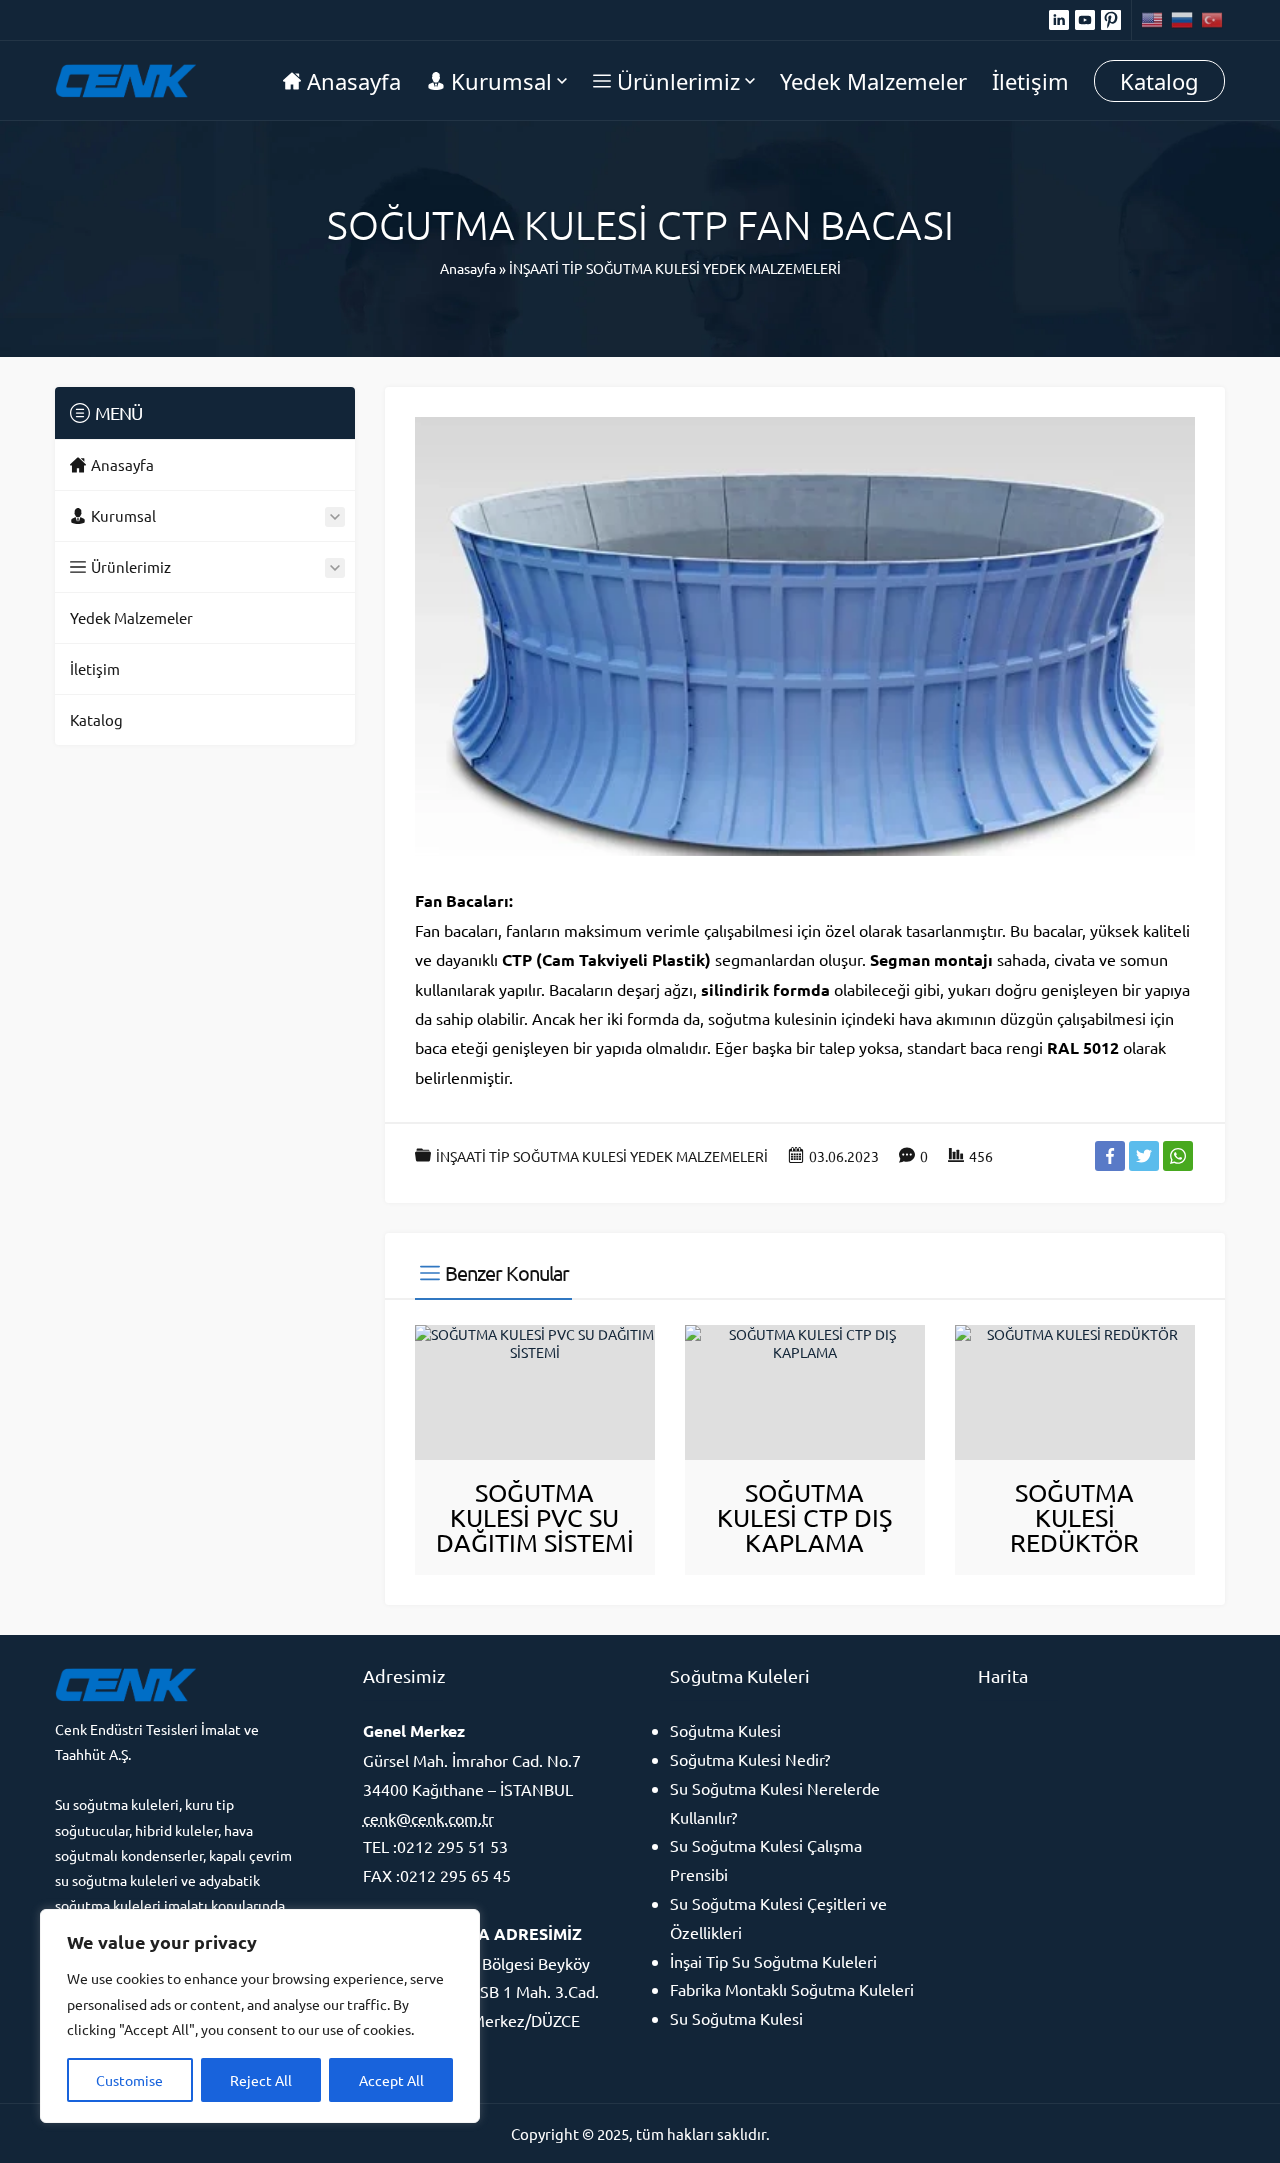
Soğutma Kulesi (725, 1730)
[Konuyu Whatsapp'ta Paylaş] (1178, 1156)
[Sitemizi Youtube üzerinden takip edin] (1085, 20)
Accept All (391, 2080)
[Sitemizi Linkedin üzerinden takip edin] (1059, 20)
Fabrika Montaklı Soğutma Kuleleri (792, 1989)
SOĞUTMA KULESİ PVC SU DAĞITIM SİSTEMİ (535, 1517)
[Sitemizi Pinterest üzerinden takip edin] (1111, 20)
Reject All (261, 2080)
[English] (1153, 20)
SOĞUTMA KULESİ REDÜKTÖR (1074, 1517)
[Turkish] (1213, 20)
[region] (260, 2016)
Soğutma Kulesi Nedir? (750, 1759)
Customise (129, 2080)
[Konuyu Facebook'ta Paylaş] (1110, 1156)
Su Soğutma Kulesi (736, 2018)
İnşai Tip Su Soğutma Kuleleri (773, 1961)
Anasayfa (468, 268)
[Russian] (1183, 20)
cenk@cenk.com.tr (428, 1818)
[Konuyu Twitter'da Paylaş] (1144, 1156)
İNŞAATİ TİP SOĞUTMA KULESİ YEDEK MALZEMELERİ (675, 268)
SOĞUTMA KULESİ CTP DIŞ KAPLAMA (804, 1517)
